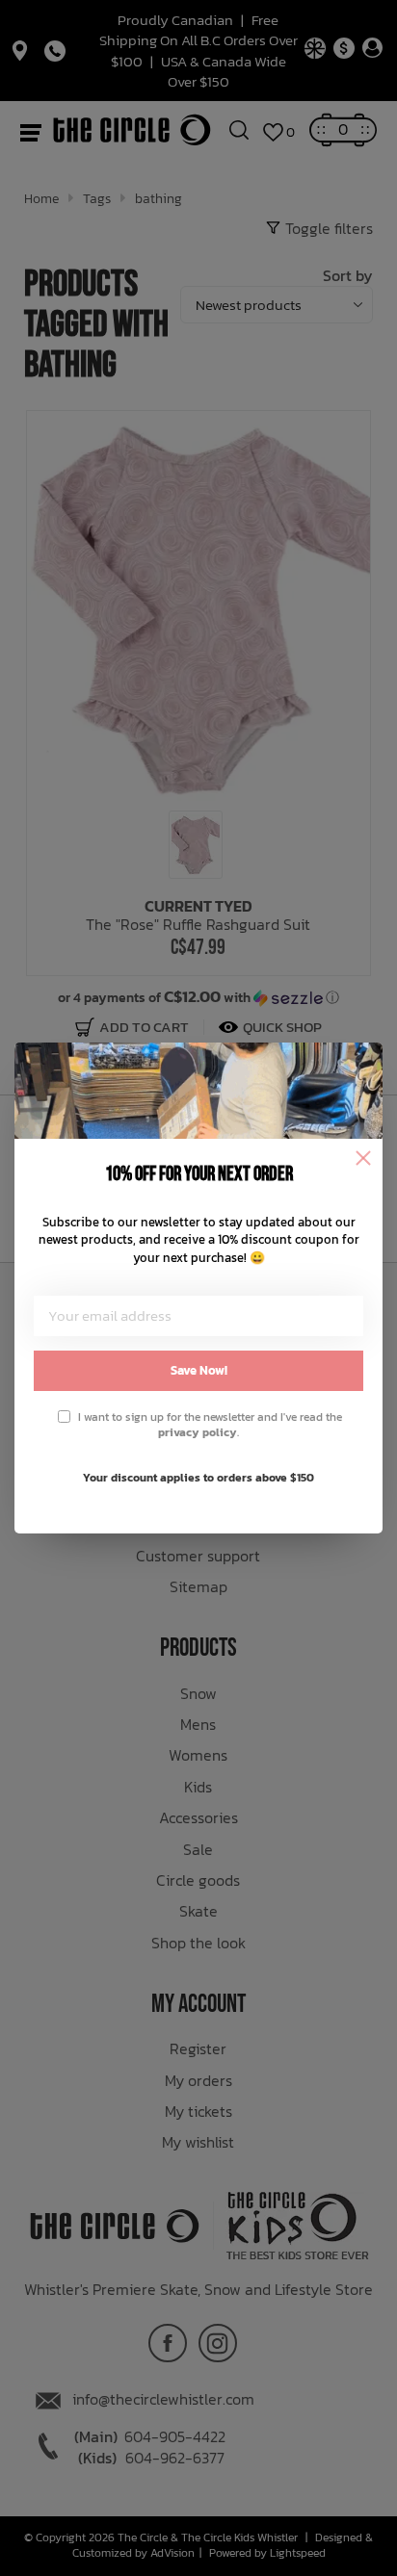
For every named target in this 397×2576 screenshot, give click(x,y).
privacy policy (198, 1432)
